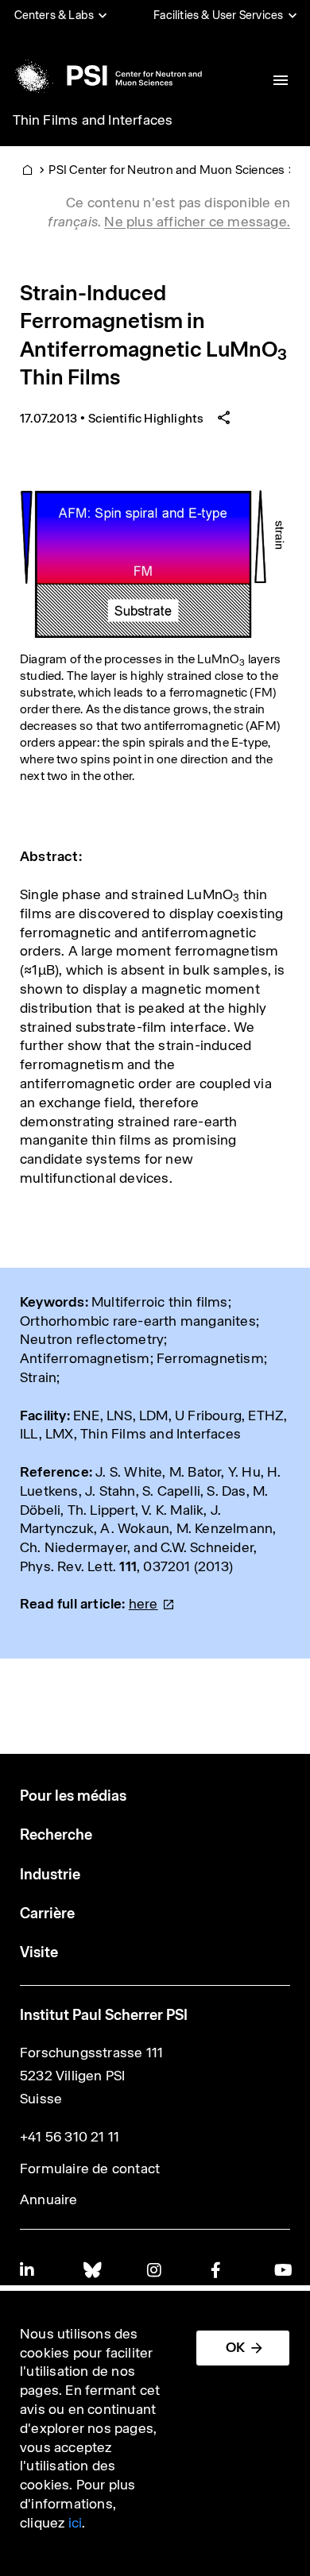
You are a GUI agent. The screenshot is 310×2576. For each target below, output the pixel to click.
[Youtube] (282, 2270)
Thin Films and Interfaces (93, 120)
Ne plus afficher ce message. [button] (197, 222)
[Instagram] (155, 2270)
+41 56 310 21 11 (70, 2137)
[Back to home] (106, 75)
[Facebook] (219, 2270)
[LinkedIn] (28, 2270)
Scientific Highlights (146, 418)
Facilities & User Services (218, 15)
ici (76, 2523)
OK (235, 2347)
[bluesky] (91, 2270)
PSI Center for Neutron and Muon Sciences (167, 170)
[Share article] (224, 418)
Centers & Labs (54, 15)
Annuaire (49, 2199)
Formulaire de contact (90, 2169)
